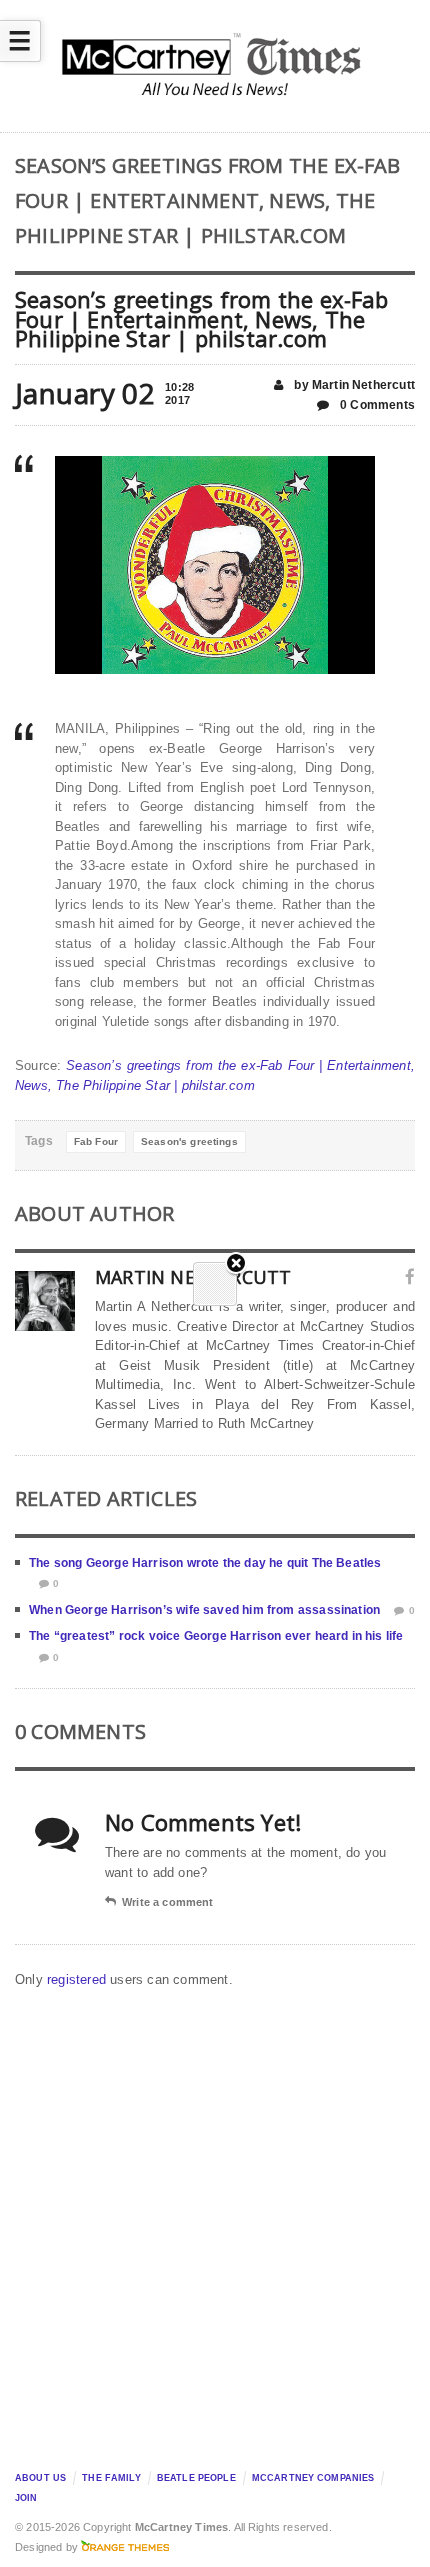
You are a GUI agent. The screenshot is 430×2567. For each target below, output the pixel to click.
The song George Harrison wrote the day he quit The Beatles (205, 1563)
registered (78, 1979)
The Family (111, 2478)
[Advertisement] (215, 2224)
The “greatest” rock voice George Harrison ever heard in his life (216, 1636)
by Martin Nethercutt (353, 385)
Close (236, 1264)
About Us (40, 2478)
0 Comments (376, 405)
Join (26, 2498)
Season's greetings (189, 1141)
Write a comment (167, 1902)
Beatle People (196, 2478)
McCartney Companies (313, 2478)
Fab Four (96, 1141)
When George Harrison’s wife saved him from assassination (204, 1610)
